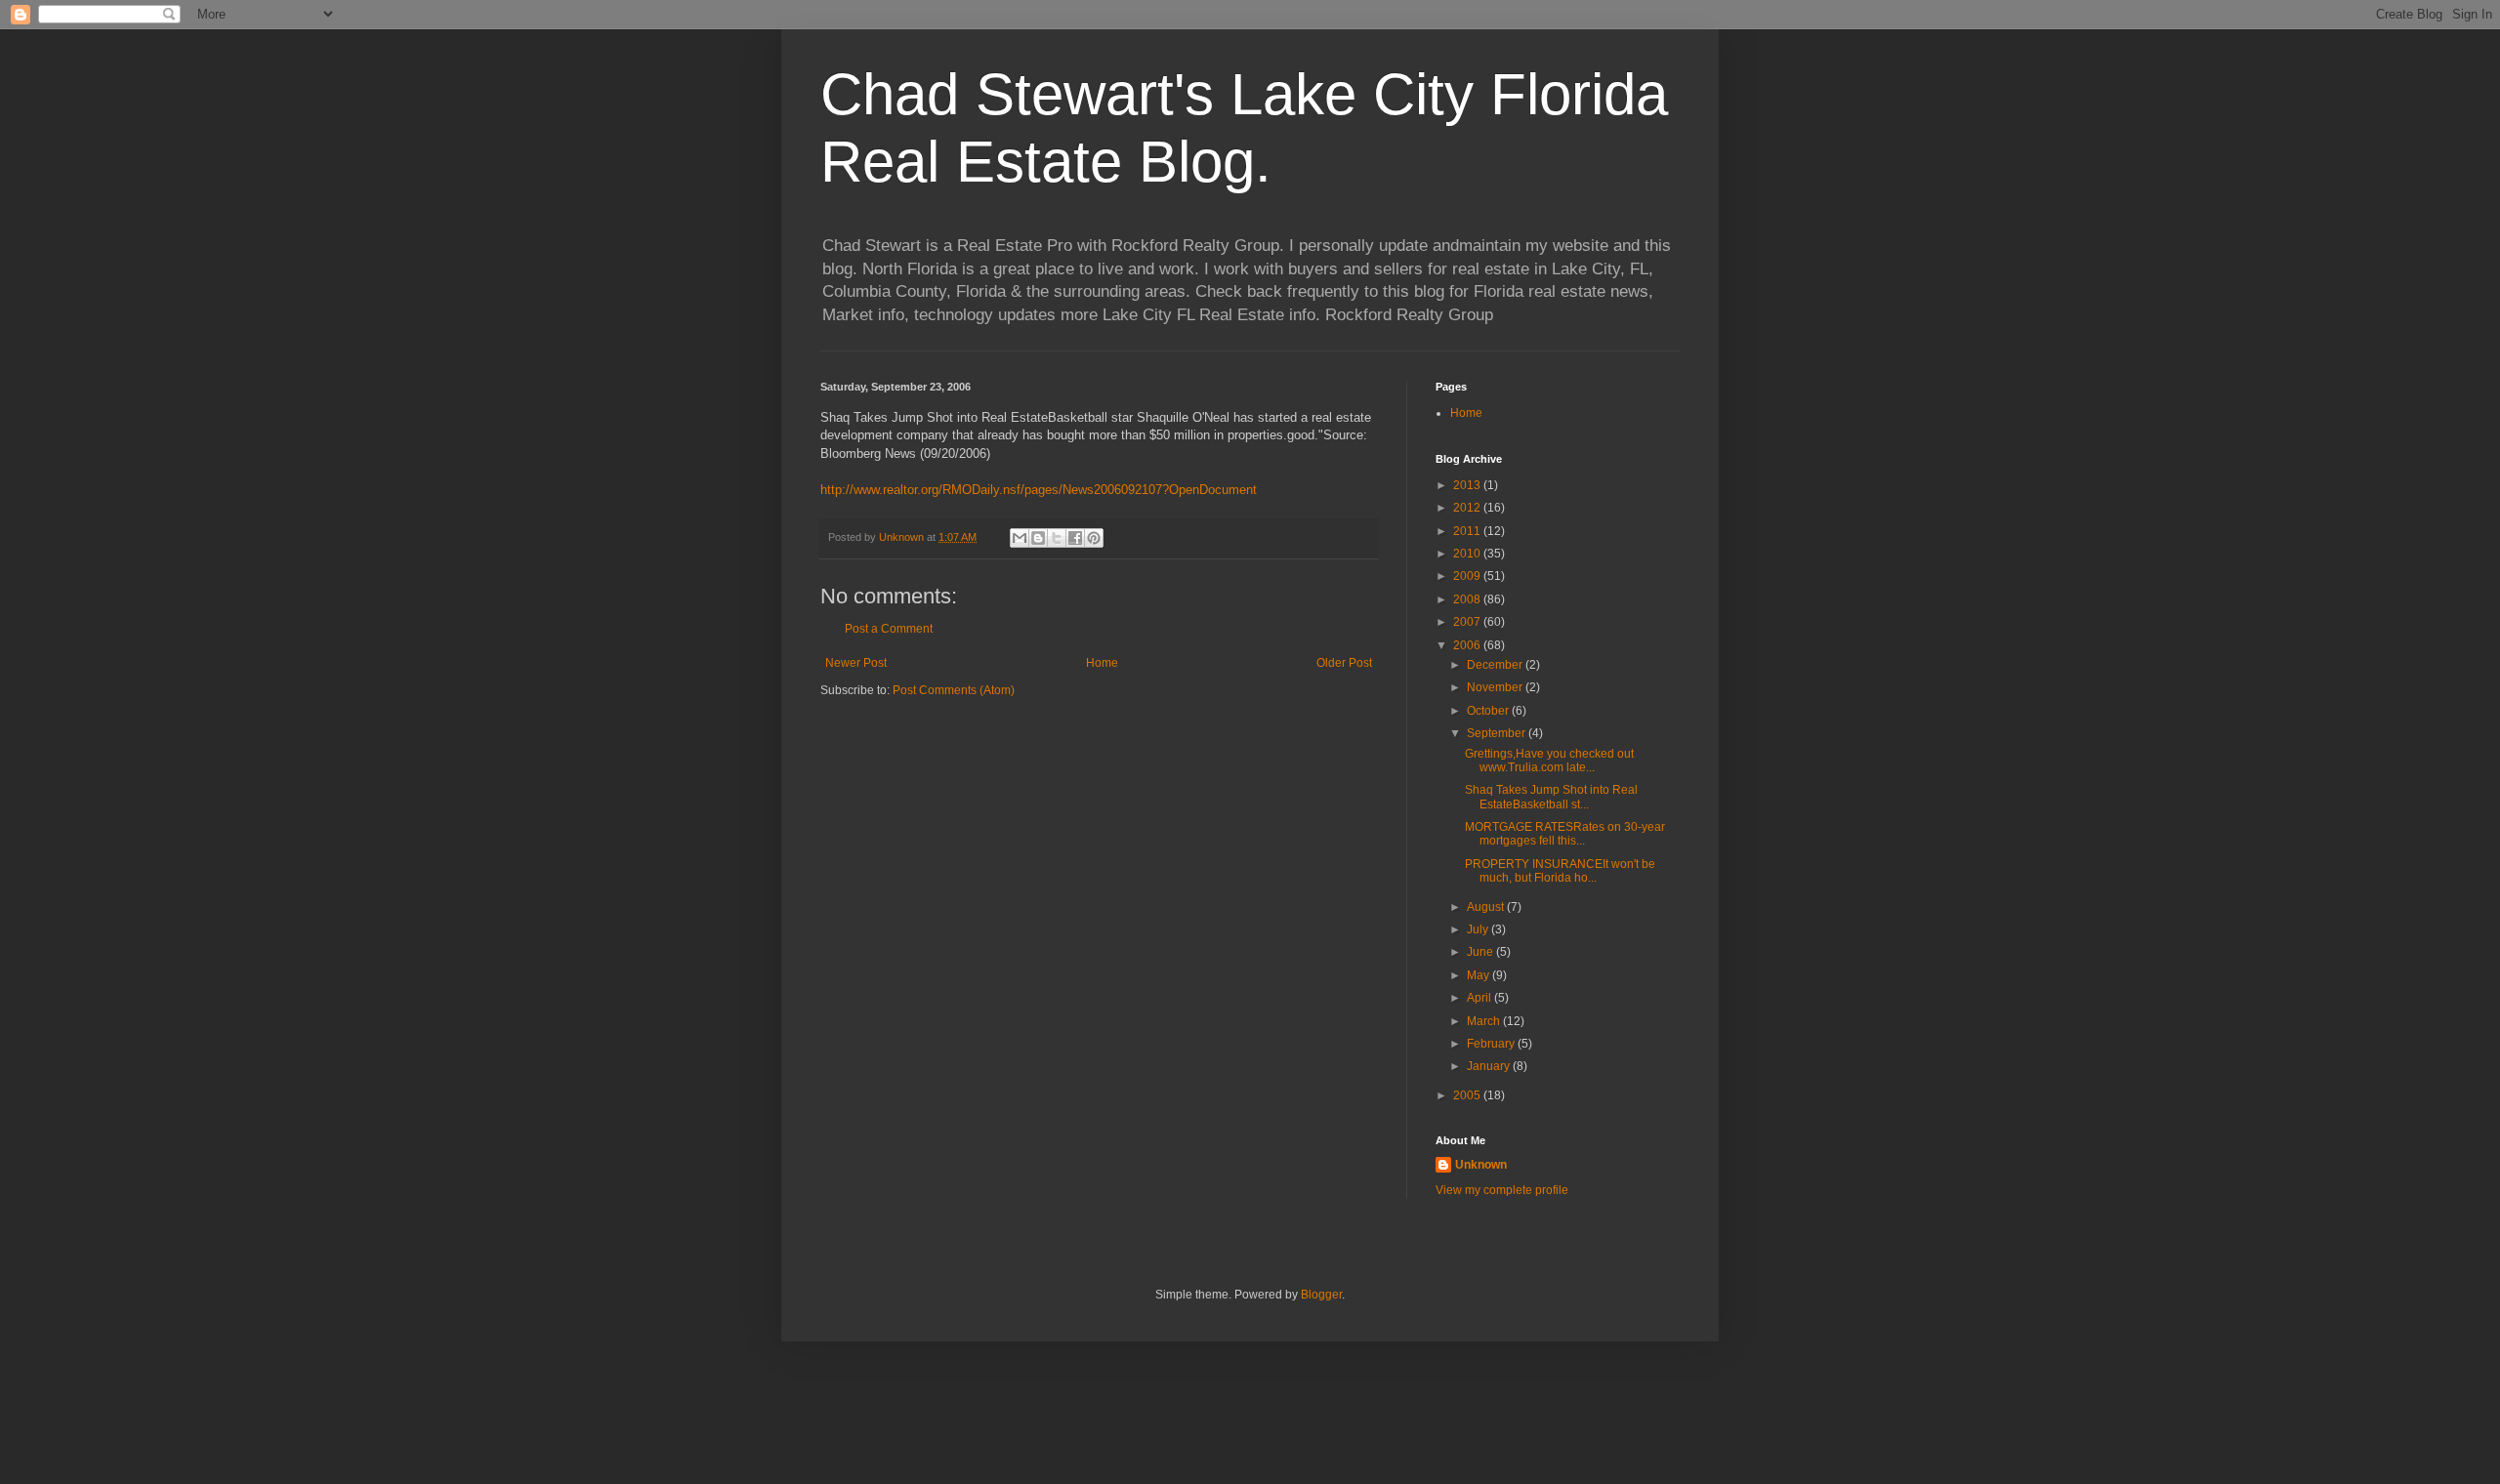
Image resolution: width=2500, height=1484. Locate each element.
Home (1102, 663)
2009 (1468, 576)
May (1479, 975)
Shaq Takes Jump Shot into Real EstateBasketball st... (1551, 797)
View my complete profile (1502, 1190)
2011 (1468, 531)
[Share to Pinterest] (1094, 538)
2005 (1468, 1095)
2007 (1468, 622)
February (1492, 1044)
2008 (1468, 599)
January (1490, 1066)
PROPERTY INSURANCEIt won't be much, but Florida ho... (1560, 871)
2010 (1468, 554)
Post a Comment (889, 629)
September (1498, 733)
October (1489, 711)
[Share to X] (1057, 538)
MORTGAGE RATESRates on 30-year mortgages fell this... (1565, 834)
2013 (1468, 485)
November (1496, 687)
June (1481, 952)
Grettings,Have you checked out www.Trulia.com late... (1549, 761)
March (1485, 1021)
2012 (1468, 508)
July (1479, 929)
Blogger (1321, 1295)
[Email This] (1020, 538)
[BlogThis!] (1038, 538)
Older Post (1344, 663)
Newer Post (856, 663)
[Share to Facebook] (1075, 538)
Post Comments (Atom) (954, 690)
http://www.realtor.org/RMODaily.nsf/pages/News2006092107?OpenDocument (1039, 490)
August (1487, 907)
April (1480, 998)
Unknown (1481, 1165)
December (1496, 665)
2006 (1468, 645)
